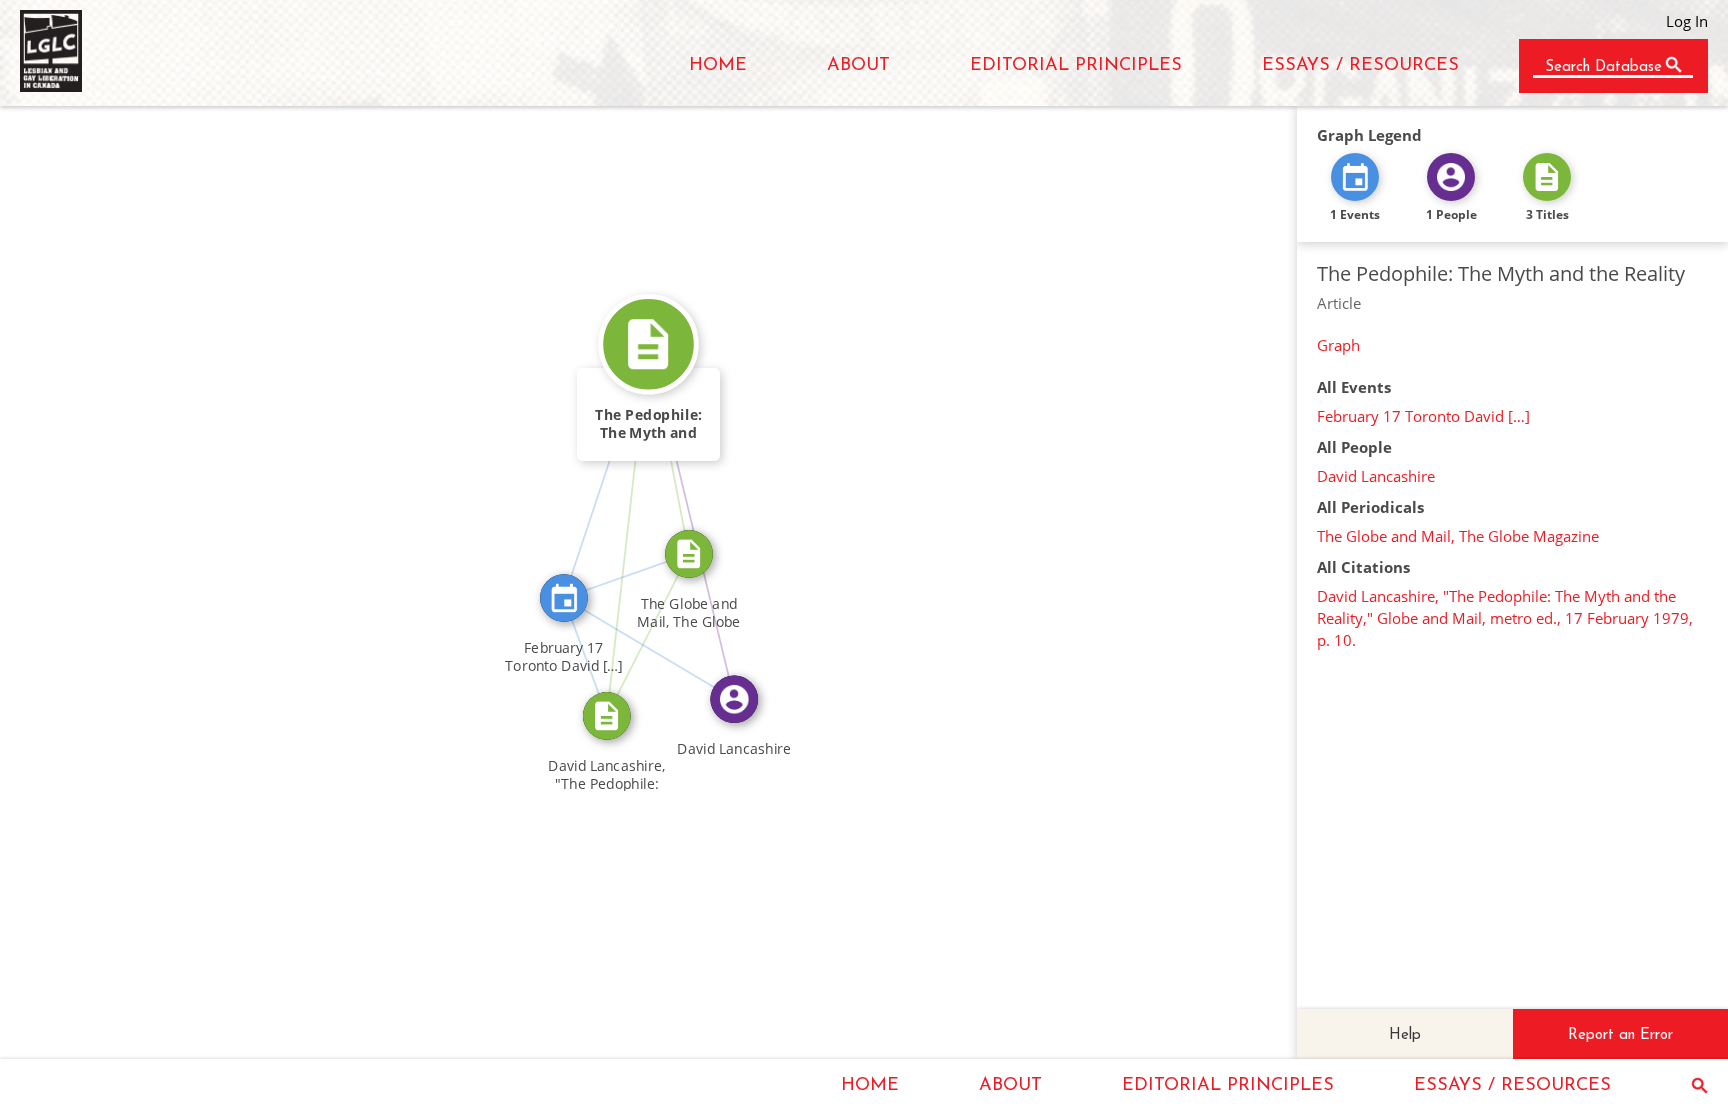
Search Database (1603, 67)
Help (1405, 1035)
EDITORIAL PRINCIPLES (1076, 66)
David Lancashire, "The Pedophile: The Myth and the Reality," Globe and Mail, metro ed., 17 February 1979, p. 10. (1505, 618)
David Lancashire (1376, 476)
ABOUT (858, 66)
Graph (1338, 345)
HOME (718, 66)
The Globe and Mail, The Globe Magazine (1458, 536)
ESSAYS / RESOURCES (1360, 66)
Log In (1687, 21)
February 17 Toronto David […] (1423, 416)
